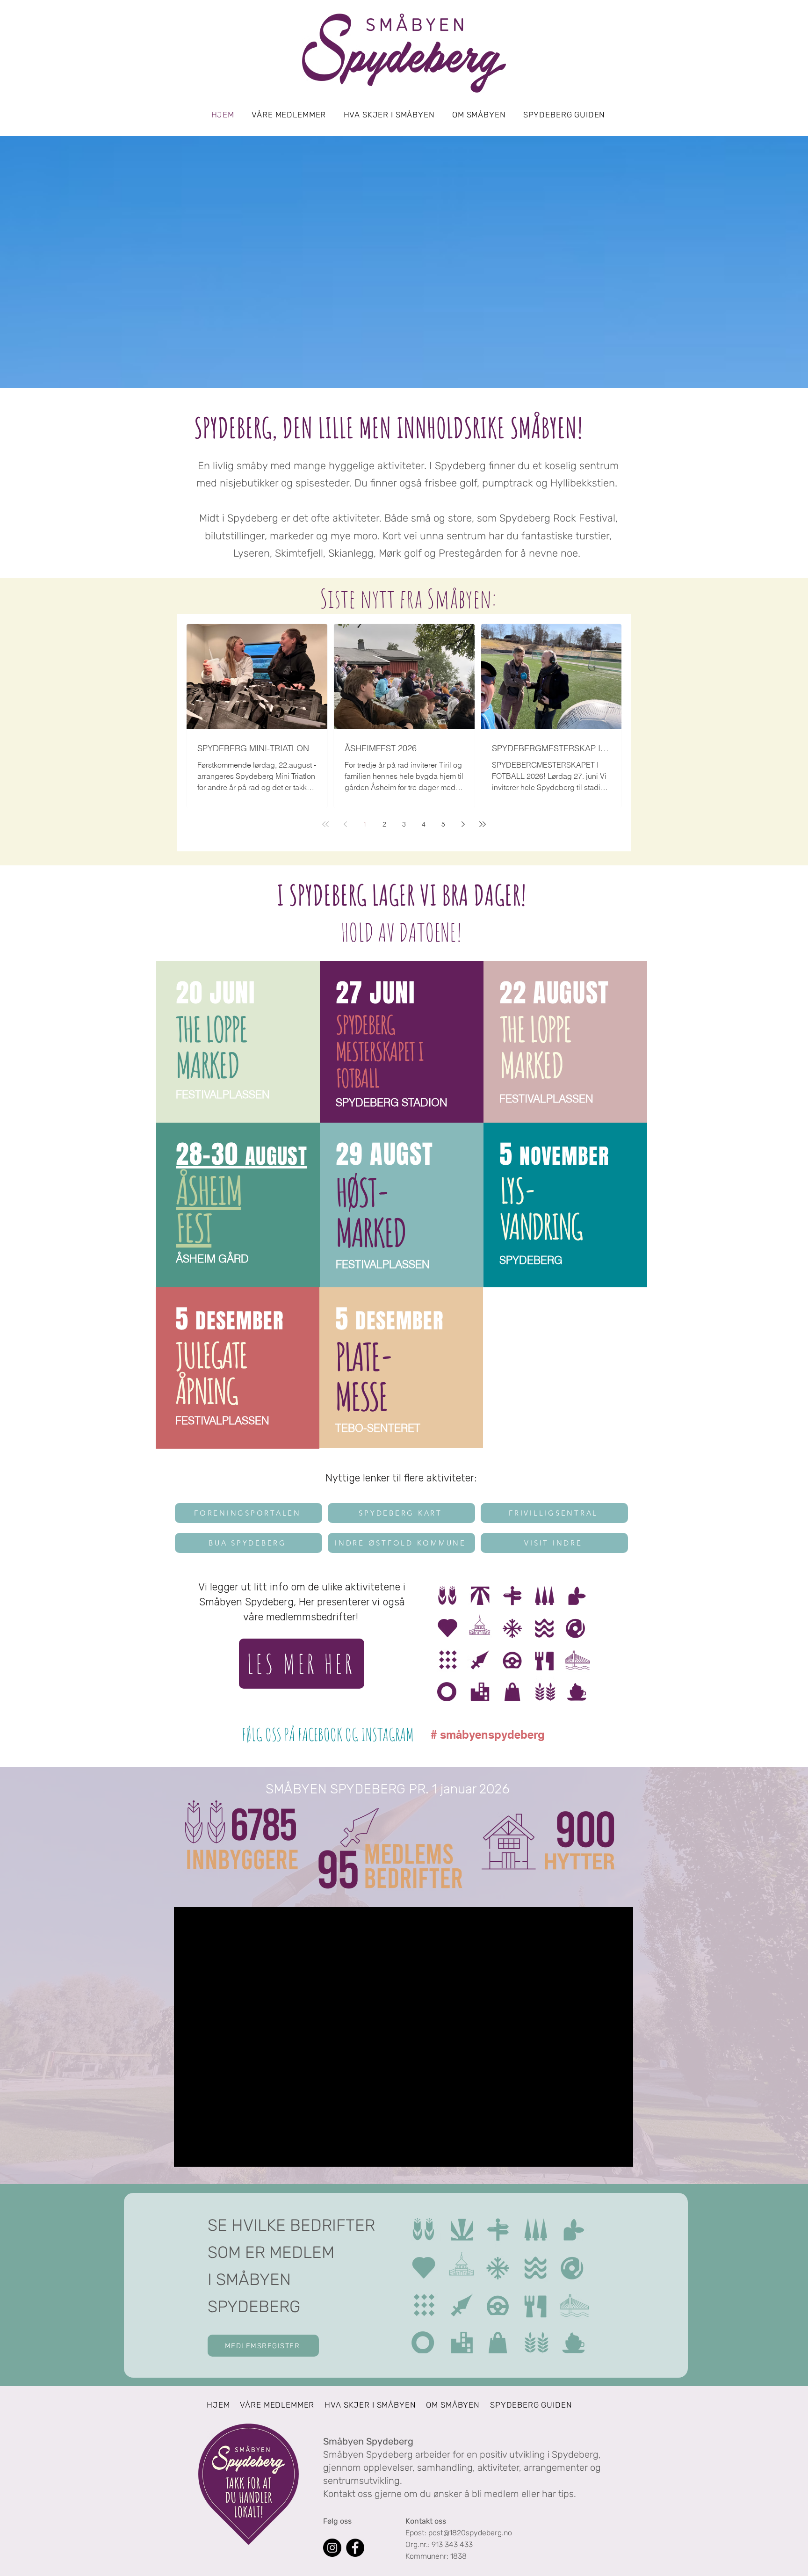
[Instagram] (332, 2548)
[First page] (325, 824)
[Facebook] (355, 2548)
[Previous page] (345, 824)
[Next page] (463, 824)
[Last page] (483, 824)
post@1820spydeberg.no (470, 2533)
